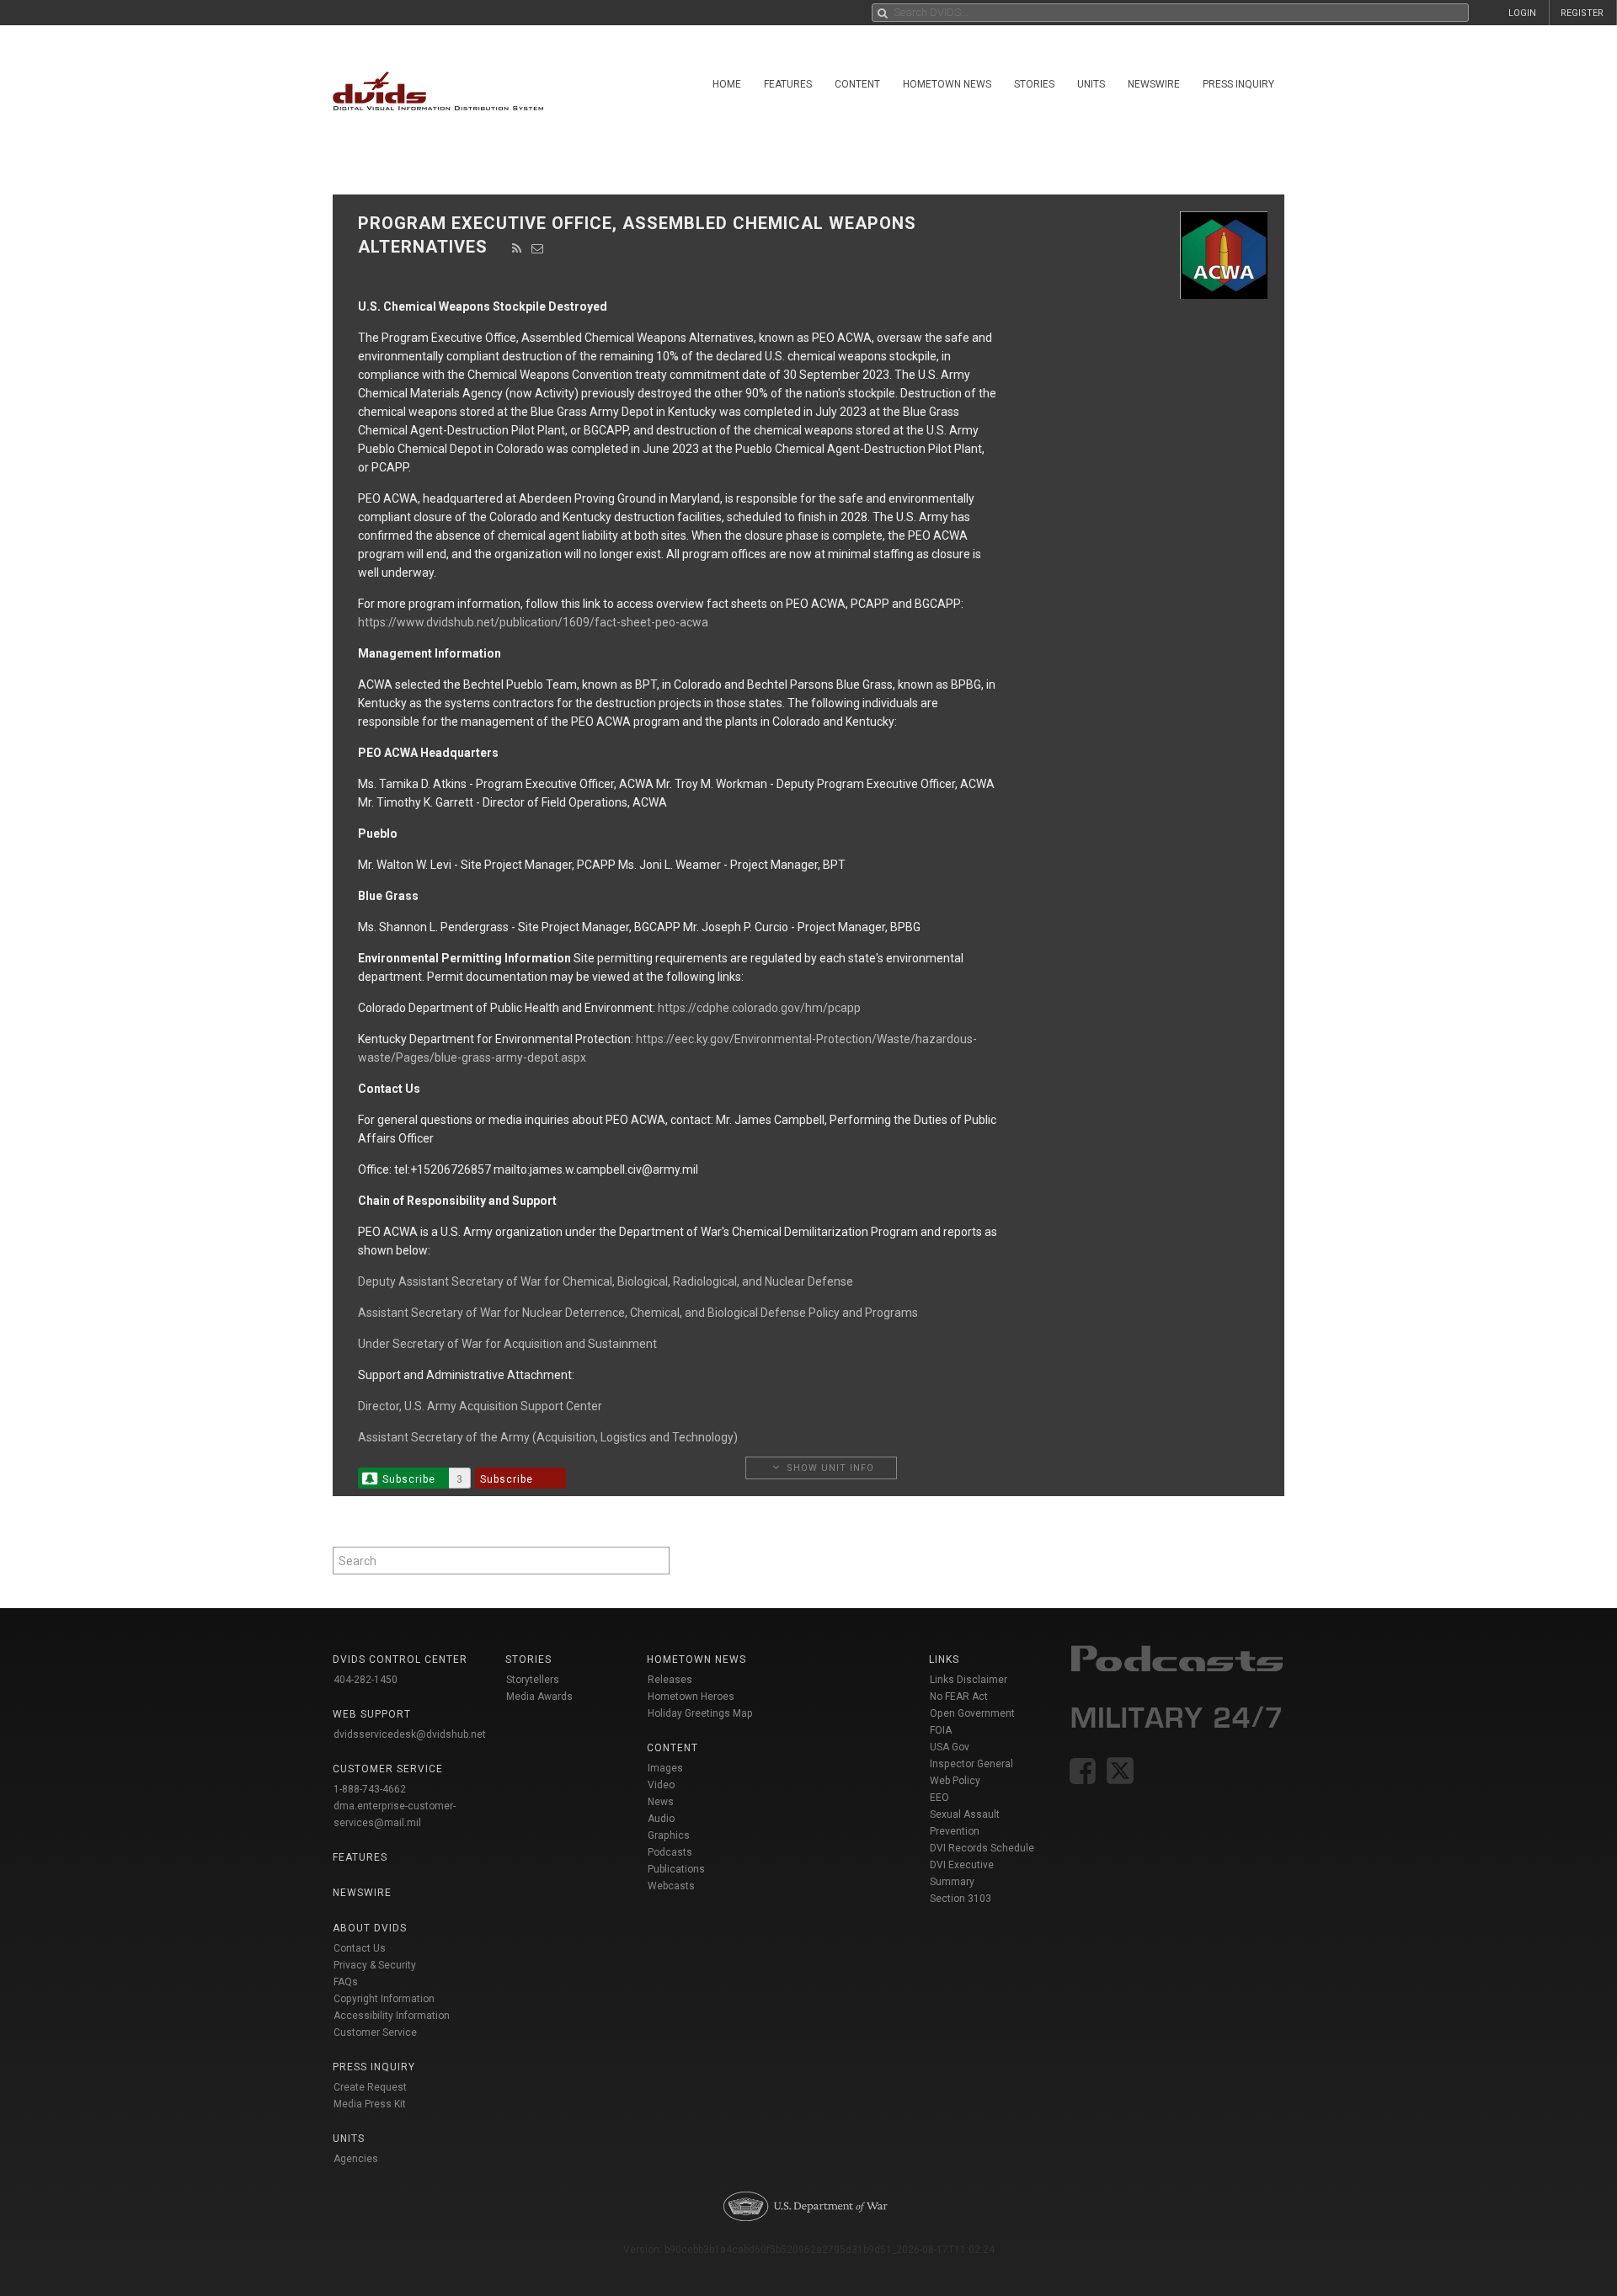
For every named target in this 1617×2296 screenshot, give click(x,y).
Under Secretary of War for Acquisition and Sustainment (507, 1344)
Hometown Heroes (691, 1697)
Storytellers (533, 1680)
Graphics (669, 1835)
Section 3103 (961, 1899)
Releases (670, 1680)
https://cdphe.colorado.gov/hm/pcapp (759, 1008)
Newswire (1154, 84)
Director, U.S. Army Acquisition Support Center (480, 1406)
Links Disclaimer (969, 1680)
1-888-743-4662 (370, 1789)
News (661, 1802)
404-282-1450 (366, 1680)
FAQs (346, 1982)
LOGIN (1522, 13)
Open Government (972, 1713)
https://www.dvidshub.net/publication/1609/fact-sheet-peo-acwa (533, 622)
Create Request (370, 2087)
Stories (1034, 84)
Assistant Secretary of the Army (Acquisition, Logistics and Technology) (548, 1437)
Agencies (356, 2159)
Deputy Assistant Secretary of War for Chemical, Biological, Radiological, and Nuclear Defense (606, 1281)
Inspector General (971, 1764)
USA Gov (950, 1747)
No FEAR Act (959, 1697)
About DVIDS (370, 1928)
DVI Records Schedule (982, 1848)
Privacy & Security (375, 1965)
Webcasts (671, 1886)
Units (1091, 84)
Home (727, 84)
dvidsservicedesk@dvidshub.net (410, 1734)
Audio (661, 1819)
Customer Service (375, 2032)
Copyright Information (384, 1999)
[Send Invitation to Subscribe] (538, 248)
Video (661, 1785)
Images (665, 1768)
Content (857, 84)
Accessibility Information (392, 2016)
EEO (939, 1798)
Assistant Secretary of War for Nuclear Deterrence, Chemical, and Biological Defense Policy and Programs (638, 1313)
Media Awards (539, 1697)
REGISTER (1582, 13)
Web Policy (955, 1781)
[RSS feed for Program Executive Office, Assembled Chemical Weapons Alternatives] (517, 248)
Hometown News (947, 84)
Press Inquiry (1238, 84)
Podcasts (670, 1852)
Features (788, 84)
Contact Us (360, 1948)
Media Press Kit (370, 2104)
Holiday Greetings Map (700, 1713)
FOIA (941, 1730)
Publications (676, 1869)
